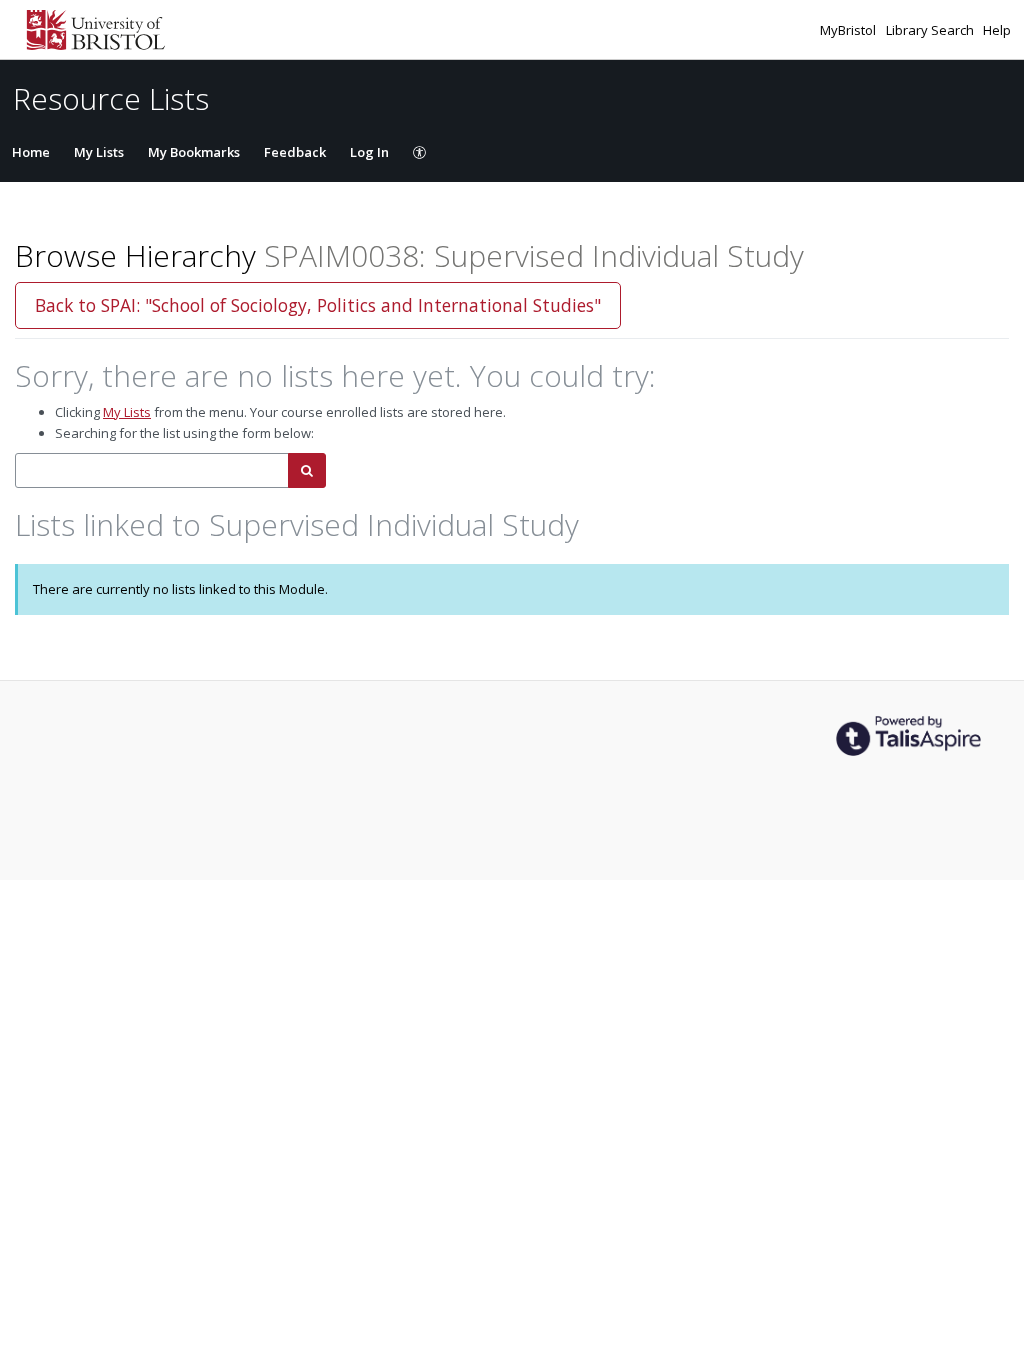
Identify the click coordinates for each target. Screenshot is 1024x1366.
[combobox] (152, 470)
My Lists (99, 152)
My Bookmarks (194, 152)
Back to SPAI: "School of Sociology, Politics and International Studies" (318, 305)
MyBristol (849, 30)
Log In (369, 152)
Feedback (295, 152)
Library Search (931, 30)
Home (31, 152)
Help (997, 30)
